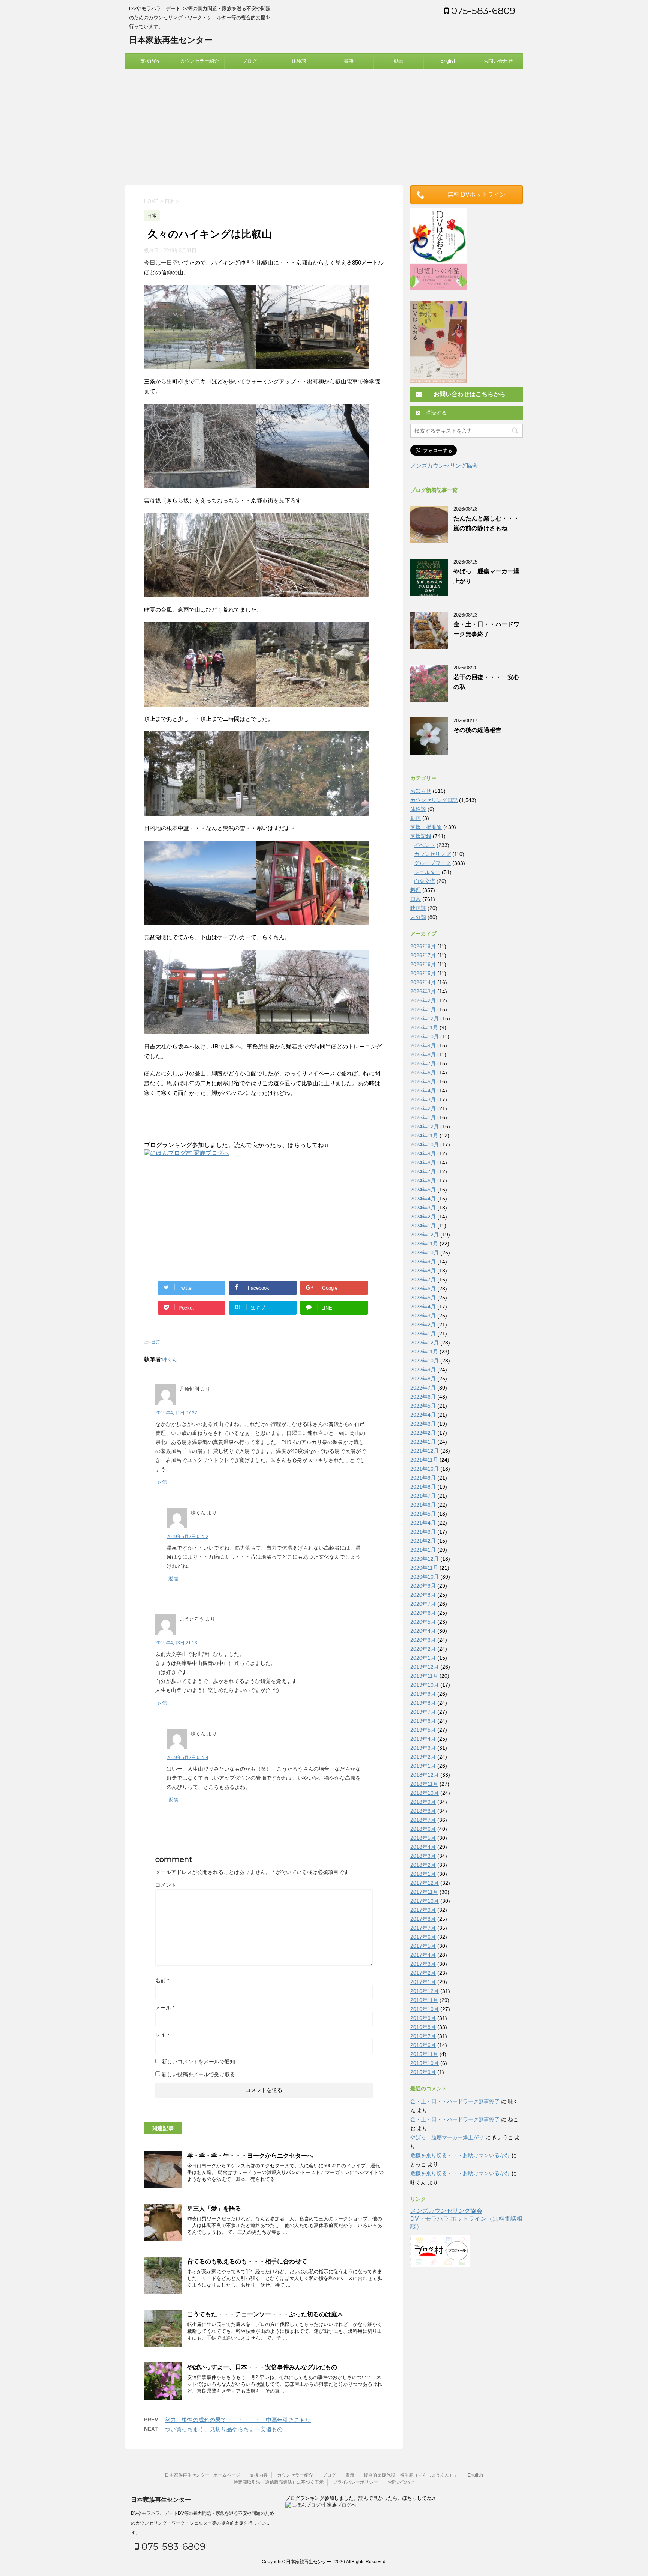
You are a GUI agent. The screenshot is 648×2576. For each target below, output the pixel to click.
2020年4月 (423, 1631)
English (448, 61)
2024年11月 (424, 1135)
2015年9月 (423, 2072)
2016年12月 (424, 1991)
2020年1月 (423, 1658)
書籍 (349, 61)
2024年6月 (423, 1180)
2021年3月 (423, 1532)
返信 (162, 1482)
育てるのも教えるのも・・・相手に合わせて (247, 2261)
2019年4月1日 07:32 (176, 1413)
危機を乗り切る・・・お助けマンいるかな (460, 2155)
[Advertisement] (324, 125)
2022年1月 (423, 1442)
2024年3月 (423, 1208)
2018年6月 (423, 1829)
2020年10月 (424, 1577)
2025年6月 (423, 1072)
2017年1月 (423, 1982)
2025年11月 (424, 1027)
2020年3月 (423, 1640)
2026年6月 (423, 964)
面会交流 (424, 881)
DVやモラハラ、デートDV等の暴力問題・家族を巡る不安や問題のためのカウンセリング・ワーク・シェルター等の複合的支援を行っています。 (202, 2523)
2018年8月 (423, 1811)
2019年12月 (424, 1667)
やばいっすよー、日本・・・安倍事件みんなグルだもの (262, 2367)
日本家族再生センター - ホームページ (202, 2475)
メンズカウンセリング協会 (444, 465)
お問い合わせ (498, 61)
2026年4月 (423, 982)
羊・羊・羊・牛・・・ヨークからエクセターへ (250, 2156)
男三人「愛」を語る (214, 2208)
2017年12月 (424, 1883)
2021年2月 (423, 1541)
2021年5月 (423, 1514)
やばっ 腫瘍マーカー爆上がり (447, 2137)
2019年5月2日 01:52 (187, 1537)
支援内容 (150, 61)
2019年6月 (423, 1721)
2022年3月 (423, 1424)
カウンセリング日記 (434, 800)
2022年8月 (423, 1379)
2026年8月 (423, 946)
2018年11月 (424, 1784)
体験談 (299, 61)
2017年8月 (423, 1919)
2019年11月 (424, 1676)
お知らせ (421, 791)
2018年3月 (423, 1856)
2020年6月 (423, 1613)
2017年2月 (423, 1973)
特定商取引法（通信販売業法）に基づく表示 (279, 2482)
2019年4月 (423, 1739)
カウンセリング (432, 854)
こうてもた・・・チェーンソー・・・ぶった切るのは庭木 (265, 2314)
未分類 (418, 917)
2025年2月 (423, 1108)
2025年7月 (423, 1063)
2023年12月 (424, 1235)
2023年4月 (423, 1307)
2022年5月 (423, 1406)
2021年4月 (423, 1523)
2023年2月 (423, 1325)
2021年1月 (423, 1550)
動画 (399, 61)
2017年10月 (424, 1901)
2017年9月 (423, 1910)
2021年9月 (423, 1478)
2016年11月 (424, 2000)
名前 (162, 1980)
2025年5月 (423, 1081)
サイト (163, 2035)
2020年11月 (424, 1568)
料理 (415, 890)
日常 (156, 1342)
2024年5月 (423, 1190)
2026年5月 (423, 973)
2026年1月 (423, 1009)
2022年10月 (424, 1361)
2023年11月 (424, 1244)
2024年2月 (423, 1217)
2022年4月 (423, 1415)
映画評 (418, 908)
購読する (435, 413)
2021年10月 (424, 1469)
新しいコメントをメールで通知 (198, 2062)
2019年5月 (423, 1730)
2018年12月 (424, 1775)
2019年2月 (423, 1757)
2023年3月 (423, 1316)
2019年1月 (423, 1766)
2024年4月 (423, 1199)
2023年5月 (423, 1298)
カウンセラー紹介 (199, 61)
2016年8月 (423, 2027)
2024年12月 (424, 1126)
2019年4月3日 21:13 (176, 1643)
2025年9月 (423, 1045)
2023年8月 (423, 1271)
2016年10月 (424, 2009)
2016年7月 (423, 2036)
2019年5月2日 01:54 (187, 1758)
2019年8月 (423, 1703)
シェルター (427, 872)
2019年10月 (424, 1685)
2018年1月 (423, 1874)
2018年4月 (423, 1847)
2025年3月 (423, 1099)
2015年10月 (424, 2063)
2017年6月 (423, 1937)
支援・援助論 (426, 827)
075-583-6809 (482, 11)
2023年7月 (423, 1280)
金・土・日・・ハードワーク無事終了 (455, 2101)
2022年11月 (424, 1352)
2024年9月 (423, 1153)
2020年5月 (423, 1622)
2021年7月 (423, 1496)
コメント (166, 1885)
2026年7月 (423, 955)
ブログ (250, 61)
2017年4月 (423, 1955)
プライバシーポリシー (355, 2482)
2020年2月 (423, 1649)
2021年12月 (424, 1451)
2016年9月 (423, 2018)
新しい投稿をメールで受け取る (198, 2074)
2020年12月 (424, 1559)
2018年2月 (423, 1865)
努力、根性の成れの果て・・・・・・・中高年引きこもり (238, 2420)
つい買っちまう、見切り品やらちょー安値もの (224, 2429)
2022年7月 (423, 1388)
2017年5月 (423, 1946)
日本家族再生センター (171, 40)
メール (165, 2008)
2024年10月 (424, 1144)
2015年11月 (424, 2054)
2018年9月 (423, 1802)
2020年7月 (423, 1604)
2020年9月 (423, 1586)
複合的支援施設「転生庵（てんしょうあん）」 (411, 2475)
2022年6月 (423, 1397)
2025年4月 (423, 1090)
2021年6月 (423, 1505)
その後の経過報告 (477, 730)
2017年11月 (424, 1892)
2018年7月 (423, 1820)
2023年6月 (423, 1289)
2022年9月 (423, 1370)
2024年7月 (423, 1171)
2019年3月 (423, 1748)
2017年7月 (423, 1928)
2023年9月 (423, 1262)
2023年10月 (424, 1253)
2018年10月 (424, 1793)
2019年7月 (423, 1712)
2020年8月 (423, 1595)
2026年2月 (423, 1000)
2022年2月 (423, 1433)
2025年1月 (423, 1117)
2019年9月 (423, 1694)
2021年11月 (424, 1460)
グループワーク (432, 863)
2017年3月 (423, 1964)
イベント (424, 845)
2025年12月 (424, 1018)
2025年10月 (424, 1036)
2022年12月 (424, 1343)
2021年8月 (423, 1487)
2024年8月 (423, 1162)
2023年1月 (423, 1334)
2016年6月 (423, 2045)
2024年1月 (423, 1226)
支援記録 (421, 836)
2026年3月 (423, 991)
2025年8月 (423, 1054)
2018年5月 (423, 1838)
